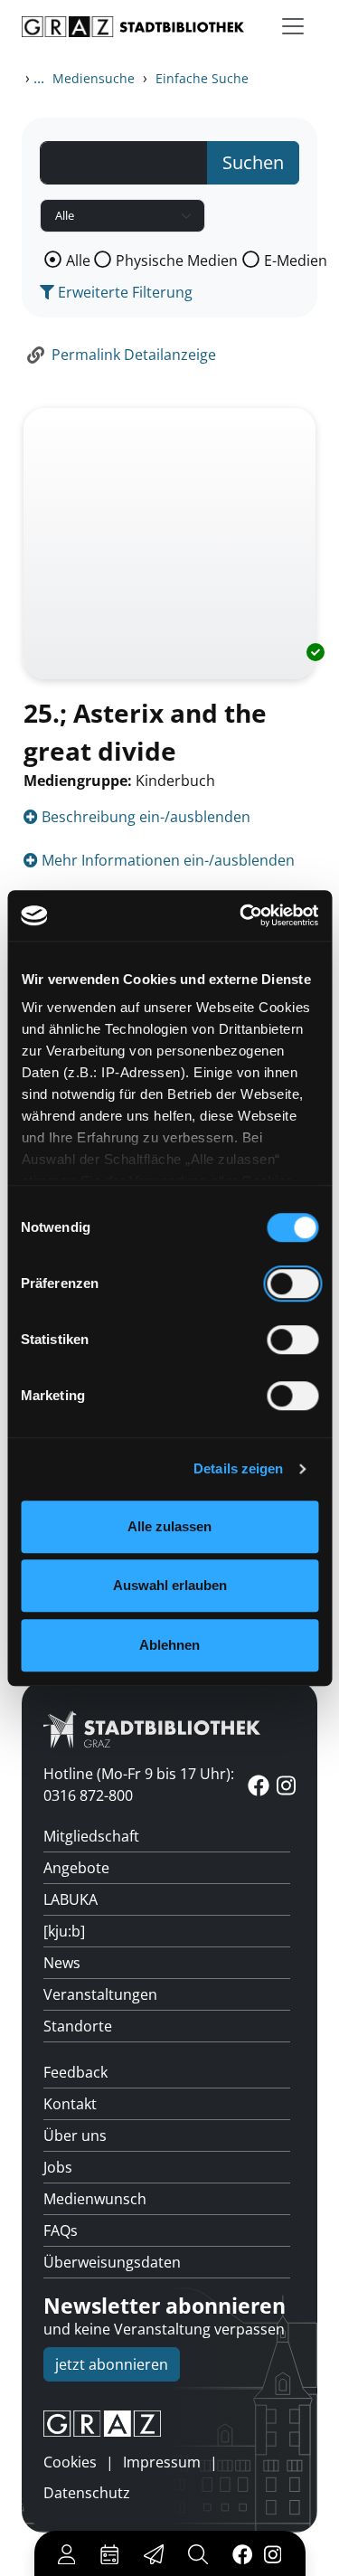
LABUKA (71, 1899)
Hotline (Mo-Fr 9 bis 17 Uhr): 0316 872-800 (139, 1785)
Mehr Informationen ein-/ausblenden (166, 860)
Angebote (76, 1868)
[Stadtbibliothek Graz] (133, 27)
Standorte (78, 2026)
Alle (78, 260)
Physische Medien (177, 260)
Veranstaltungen (100, 1994)
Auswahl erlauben (170, 1585)
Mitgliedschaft (91, 1836)
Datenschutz (87, 2493)
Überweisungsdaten (112, 2262)
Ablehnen (169, 1645)
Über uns (75, 2136)
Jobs (58, 2167)
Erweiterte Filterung (123, 292)
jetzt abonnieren (112, 2364)
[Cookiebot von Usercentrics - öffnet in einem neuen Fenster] (241, 915)
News (62, 1963)
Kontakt (70, 2104)
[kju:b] (64, 1931)
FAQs (61, 2230)
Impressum (162, 2462)
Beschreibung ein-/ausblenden (144, 817)
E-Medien (296, 260)
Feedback (75, 2072)
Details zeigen (238, 1468)
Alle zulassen (169, 1526)
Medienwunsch (95, 2199)
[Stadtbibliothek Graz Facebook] (242, 2553)
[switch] (292, 1283)
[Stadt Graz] (169, 2424)
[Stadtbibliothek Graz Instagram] (272, 2553)
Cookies (70, 2462)
